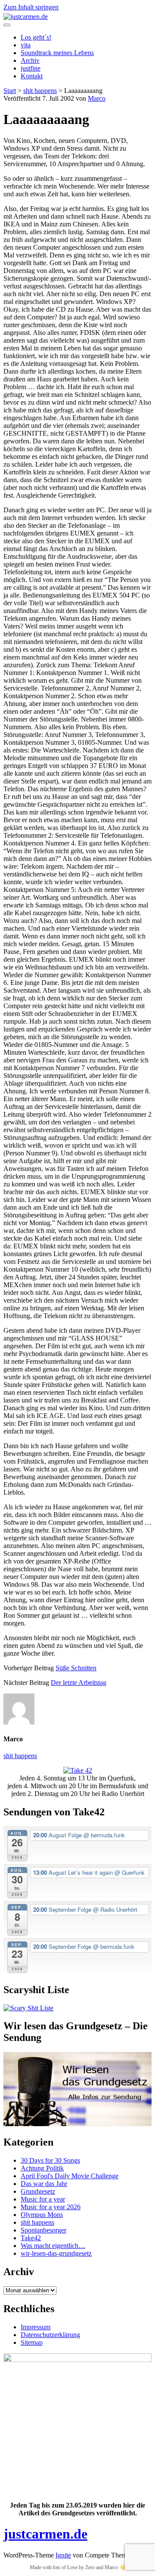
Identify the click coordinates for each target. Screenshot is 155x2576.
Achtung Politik (42, 2168)
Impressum (36, 2327)
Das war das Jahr (44, 2184)
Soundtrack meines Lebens (57, 53)
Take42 (31, 2238)
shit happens (40, 91)
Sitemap (32, 2342)
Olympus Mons (42, 2215)
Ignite (63, 2555)
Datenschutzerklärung (50, 2335)
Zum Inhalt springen (31, 7)
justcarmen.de (45, 2534)
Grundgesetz (38, 2191)
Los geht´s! (36, 37)
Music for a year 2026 (51, 2207)
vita (26, 45)
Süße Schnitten (76, 1668)
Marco (97, 98)
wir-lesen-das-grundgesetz (56, 2253)
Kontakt (32, 76)
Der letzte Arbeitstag (79, 1683)
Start (10, 91)
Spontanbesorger (43, 2230)
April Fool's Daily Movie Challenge (70, 2176)
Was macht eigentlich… (53, 2246)
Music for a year (43, 2199)
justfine (31, 68)
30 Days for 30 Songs (50, 2160)
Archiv (30, 60)
